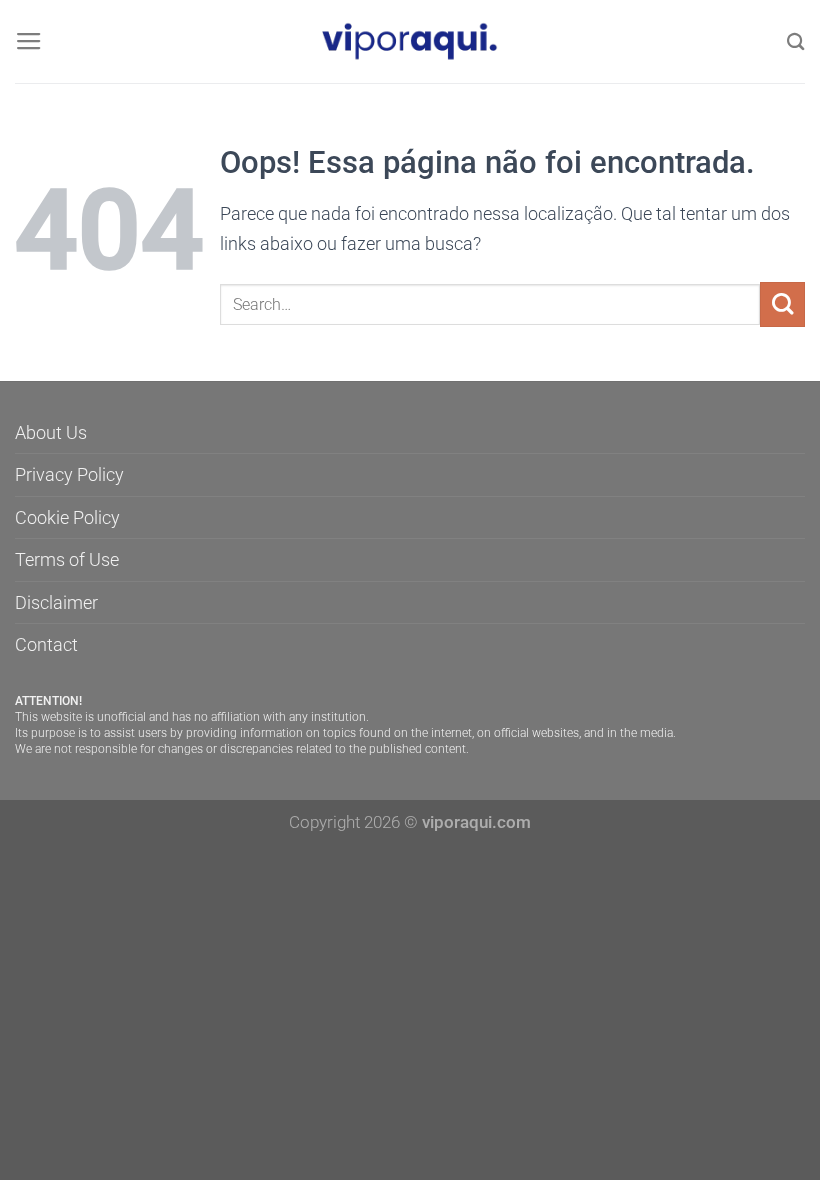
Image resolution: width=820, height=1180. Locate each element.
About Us (51, 432)
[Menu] (29, 42)
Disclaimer (56, 602)
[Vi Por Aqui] (410, 42)
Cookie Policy (67, 517)
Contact (46, 644)
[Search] (796, 41)
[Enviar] (782, 304)
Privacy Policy (69, 474)
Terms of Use (67, 559)
